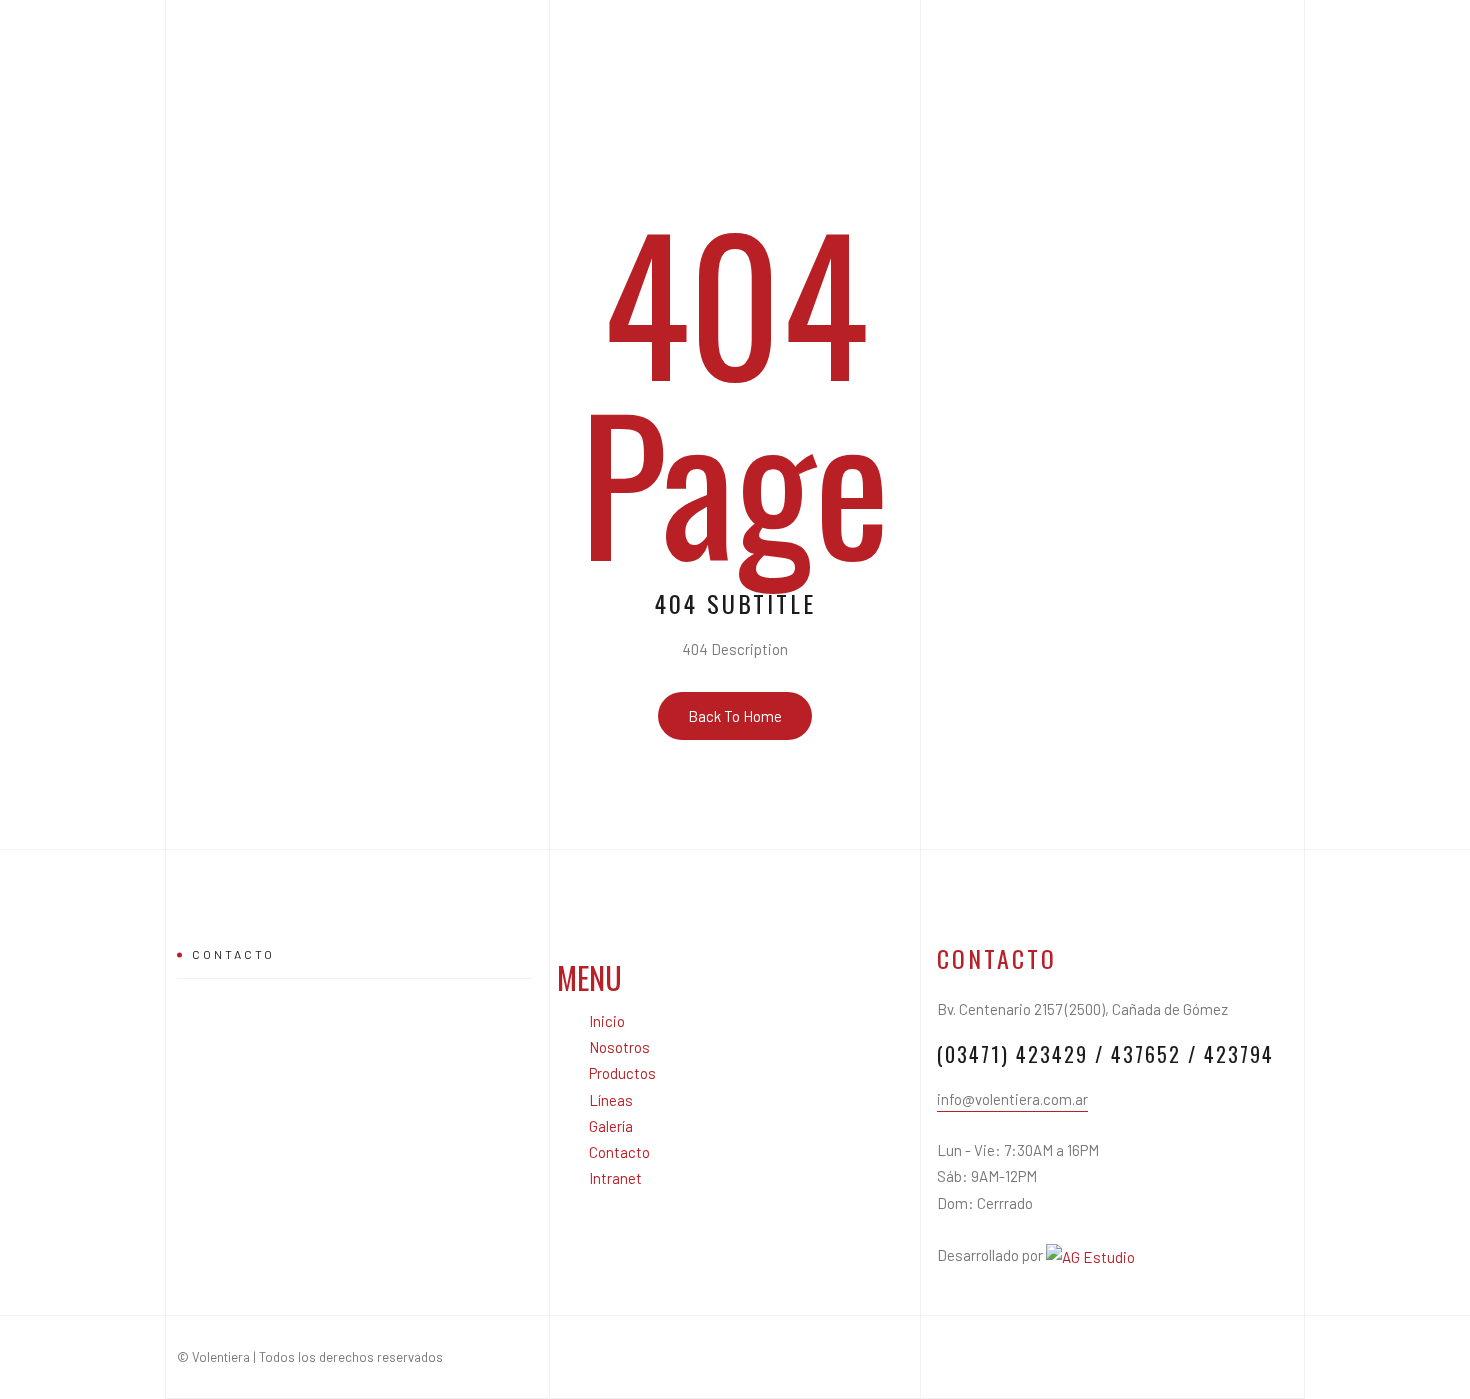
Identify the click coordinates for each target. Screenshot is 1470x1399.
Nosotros (619, 1047)
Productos (622, 1073)
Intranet (615, 1178)
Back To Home (735, 716)
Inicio (607, 1021)
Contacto (619, 1152)
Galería (611, 1126)
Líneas (611, 1100)
